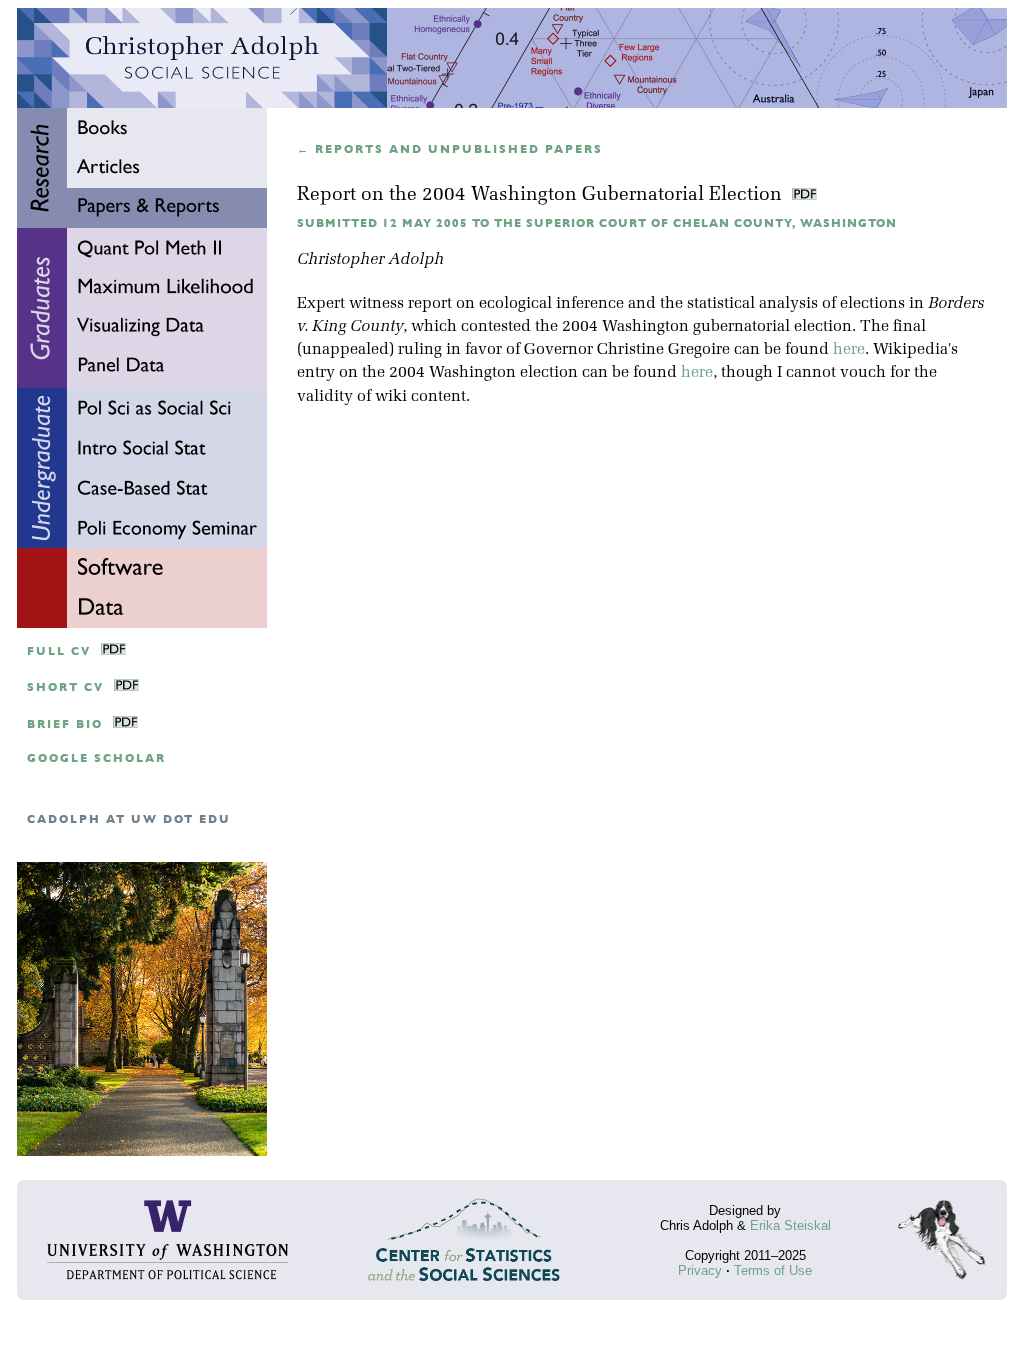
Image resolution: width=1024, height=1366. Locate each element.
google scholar (96, 758)
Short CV (65, 687)
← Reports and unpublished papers (450, 149)
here (849, 350)
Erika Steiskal (790, 1225)
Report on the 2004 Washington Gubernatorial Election (542, 195)
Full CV (59, 651)
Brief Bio (65, 724)
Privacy (700, 1270)
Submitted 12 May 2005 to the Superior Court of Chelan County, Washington (597, 223)
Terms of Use (773, 1270)
